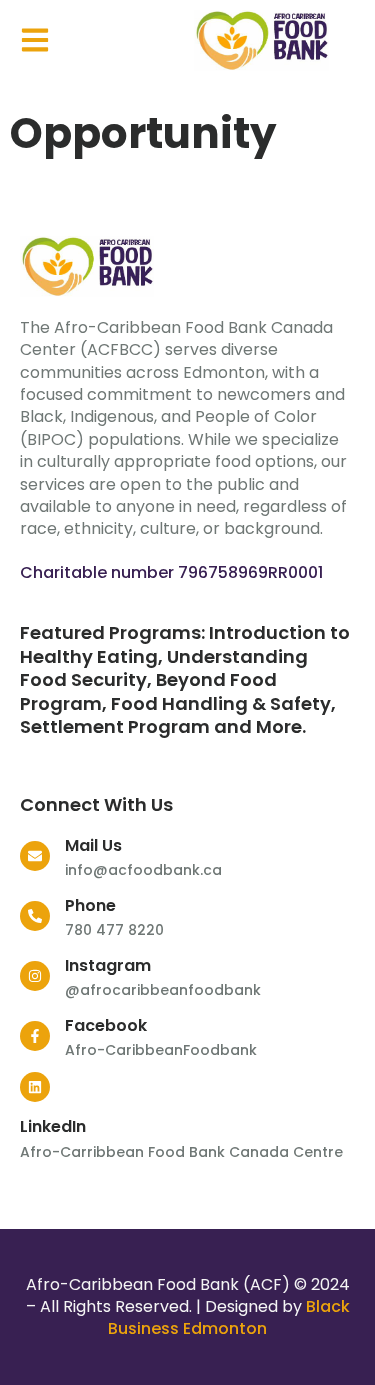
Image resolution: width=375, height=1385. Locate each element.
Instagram (108, 965)
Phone (90, 905)
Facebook (106, 1025)
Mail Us (93, 845)
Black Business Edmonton (229, 1317)
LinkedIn (53, 1126)
